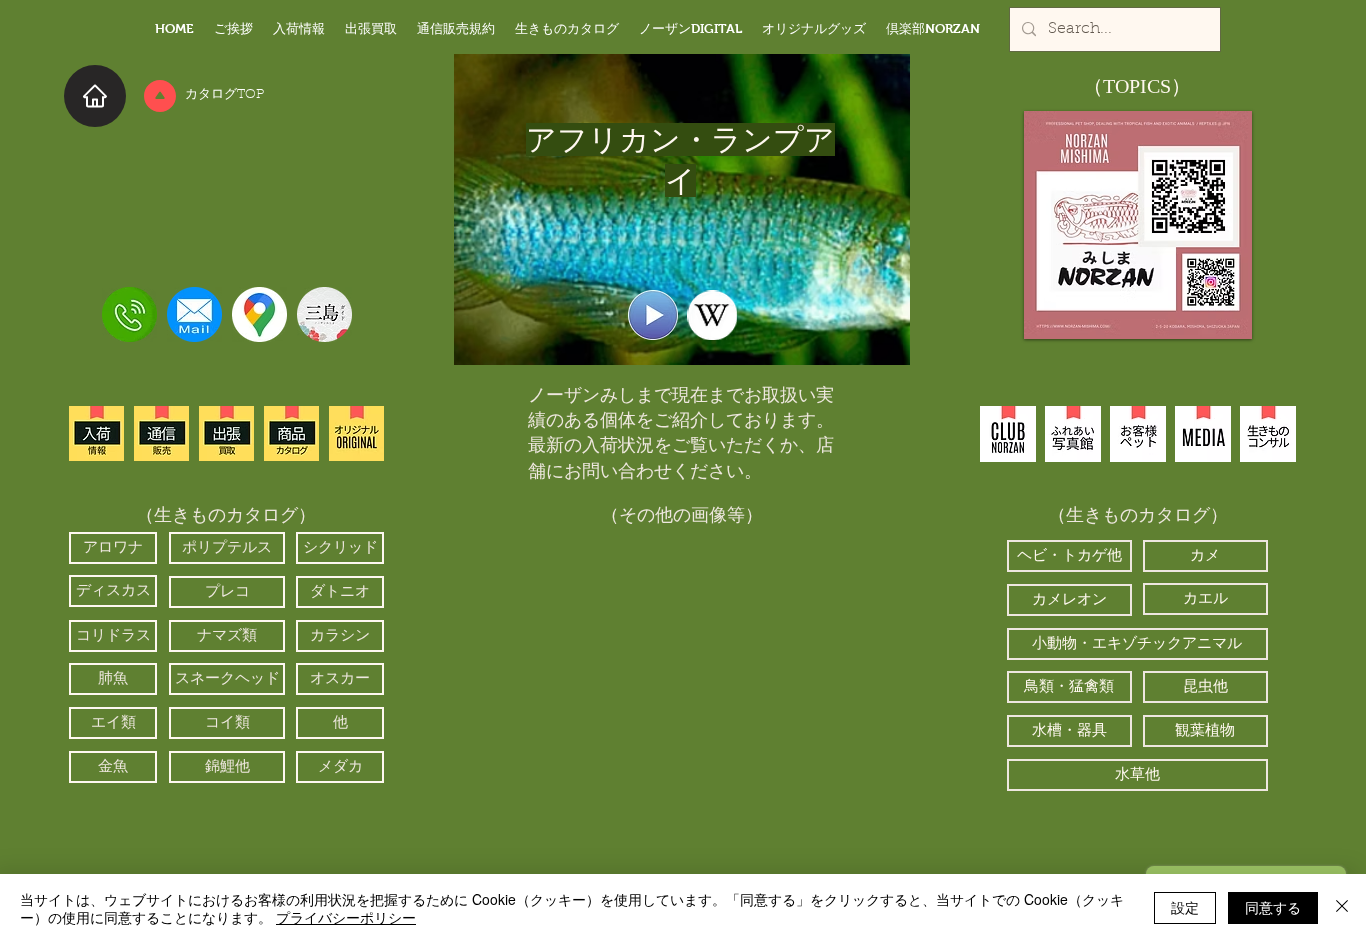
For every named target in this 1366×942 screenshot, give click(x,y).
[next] (800, 697)
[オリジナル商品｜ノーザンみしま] (356, 433)
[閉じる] (1342, 908)
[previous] (564, 697)
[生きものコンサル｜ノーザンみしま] (1268, 434)
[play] (794, 823)
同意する (1273, 907)
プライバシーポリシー (346, 917)
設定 (1185, 907)
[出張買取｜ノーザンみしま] (226, 433)
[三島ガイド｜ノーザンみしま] (324, 314)
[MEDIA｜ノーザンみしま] (1203, 434)
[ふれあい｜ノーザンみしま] (1073, 434)
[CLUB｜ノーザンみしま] (1008, 434)
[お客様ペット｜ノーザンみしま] (1138, 434)
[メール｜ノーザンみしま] (194, 314)
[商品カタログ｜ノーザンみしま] (291, 433)
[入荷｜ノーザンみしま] (96, 433)
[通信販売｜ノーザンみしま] (161, 433)
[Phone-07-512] (129, 314)
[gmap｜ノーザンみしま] (259, 314)
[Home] (95, 96)
